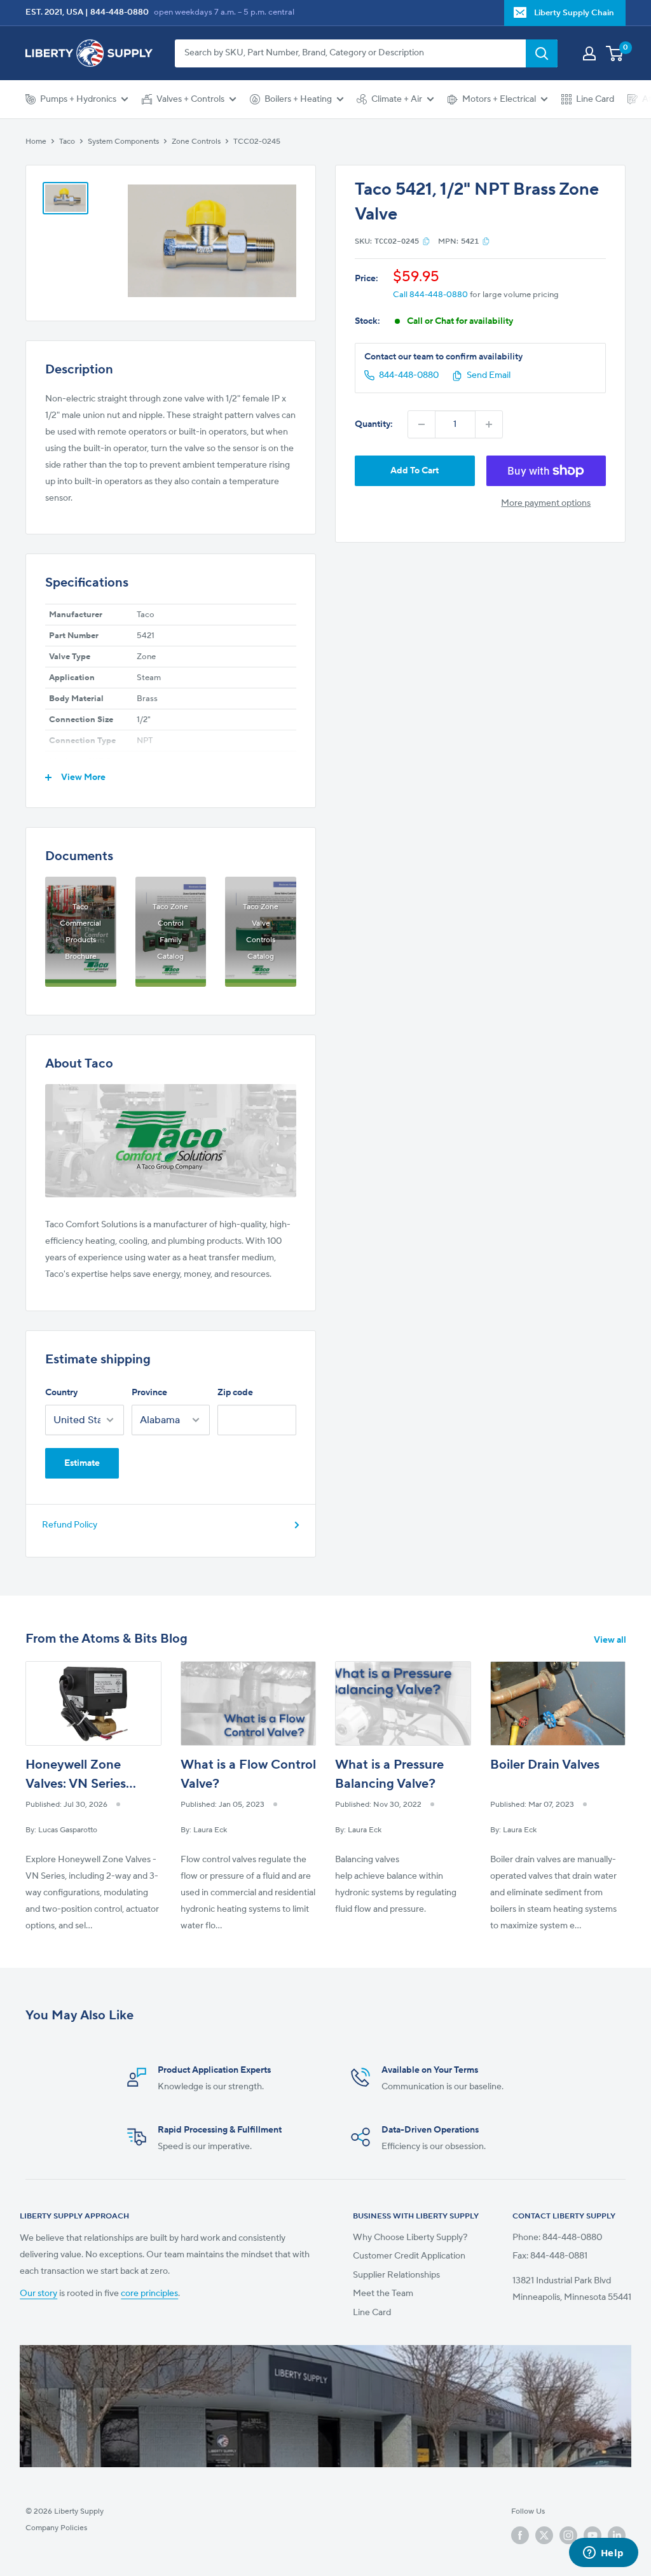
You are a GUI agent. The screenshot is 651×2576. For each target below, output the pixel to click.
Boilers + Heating (298, 99)
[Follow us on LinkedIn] (617, 2535)
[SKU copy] (426, 241)
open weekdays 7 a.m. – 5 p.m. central (224, 12)
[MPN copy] (486, 241)
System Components (123, 142)
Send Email (489, 375)
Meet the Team (383, 2294)
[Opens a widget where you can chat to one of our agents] (603, 2554)
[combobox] (350, 53)
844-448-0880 (120, 12)
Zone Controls (196, 142)
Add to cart (415, 471)
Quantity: (374, 424)
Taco (67, 142)
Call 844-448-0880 (430, 295)
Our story (38, 2294)
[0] (615, 53)
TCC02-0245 (257, 142)
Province (149, 1393)
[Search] (542, 53)
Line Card (595, 99)
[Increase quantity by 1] (489, 424)
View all (611, 1640)
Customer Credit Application (409, 2256)
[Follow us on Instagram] (568, 2535)
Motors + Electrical (499, 99)
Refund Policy (70, 1525)
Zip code (235, 1393)
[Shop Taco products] (171, 1141)
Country (61, 1393)
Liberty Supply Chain (574, 13)
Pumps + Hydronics (78, 99)
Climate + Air (397, 99)
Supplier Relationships (396, 2275)
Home (36, 142)
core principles (149, 2294)
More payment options (546, 503)
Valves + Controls (190, 99)
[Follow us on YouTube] (593, 2535)
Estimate (82, 1463)
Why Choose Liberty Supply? (410, 2238)
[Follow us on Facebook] (520, 2535)
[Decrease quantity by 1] (421, 424)
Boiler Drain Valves (545, 1765)
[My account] (589, 53)
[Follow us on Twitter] (544, 2535)
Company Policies (56, 2528)
